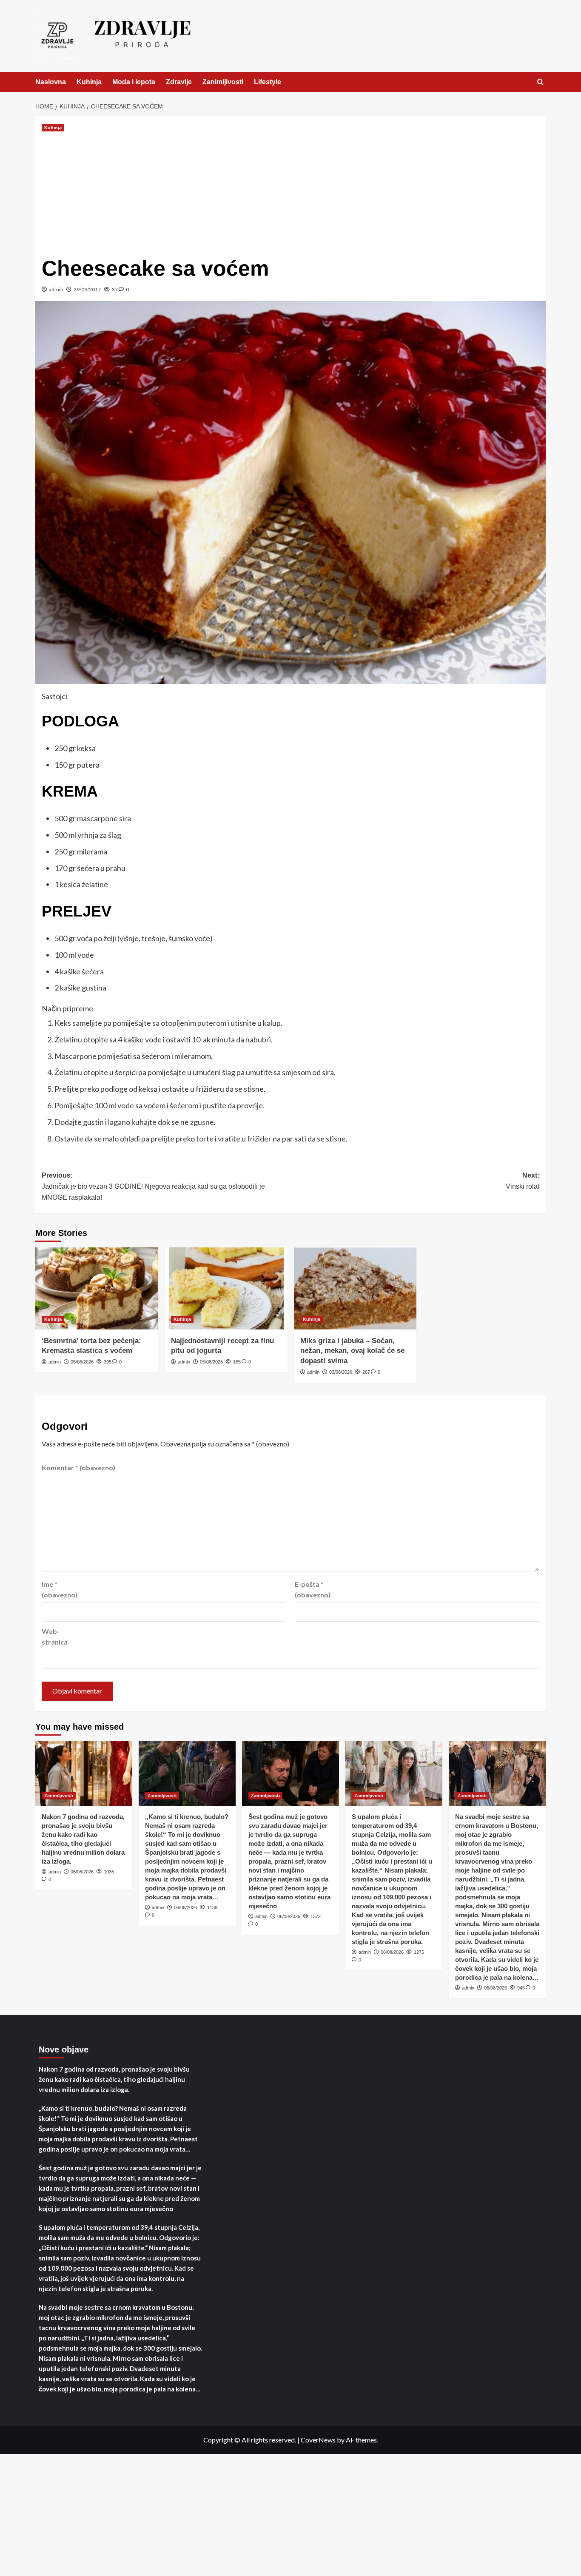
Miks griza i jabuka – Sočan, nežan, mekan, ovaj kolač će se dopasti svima (352, 1351)
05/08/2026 (82, 1362)
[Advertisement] (290, 193)
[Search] (540, 82)
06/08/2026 (82, 1872)
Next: (523, 1181)
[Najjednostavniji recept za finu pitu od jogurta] (226, 1288)
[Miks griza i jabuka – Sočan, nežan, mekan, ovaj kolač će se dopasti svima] (355, 1288)
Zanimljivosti (223, 82)
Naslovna (51, 82)
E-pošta (313, 1590)
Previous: (153, 1186)
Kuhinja (89, 82)
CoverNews (318, 2440)
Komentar (78, 1467)
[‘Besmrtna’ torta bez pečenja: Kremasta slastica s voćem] (97, 1288)
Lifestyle (268, 82)
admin (56, 289)
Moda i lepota (134, 82)
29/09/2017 (87, 289)
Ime (60, 1590)
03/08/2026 (341, 1372)
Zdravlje (179, 82)
